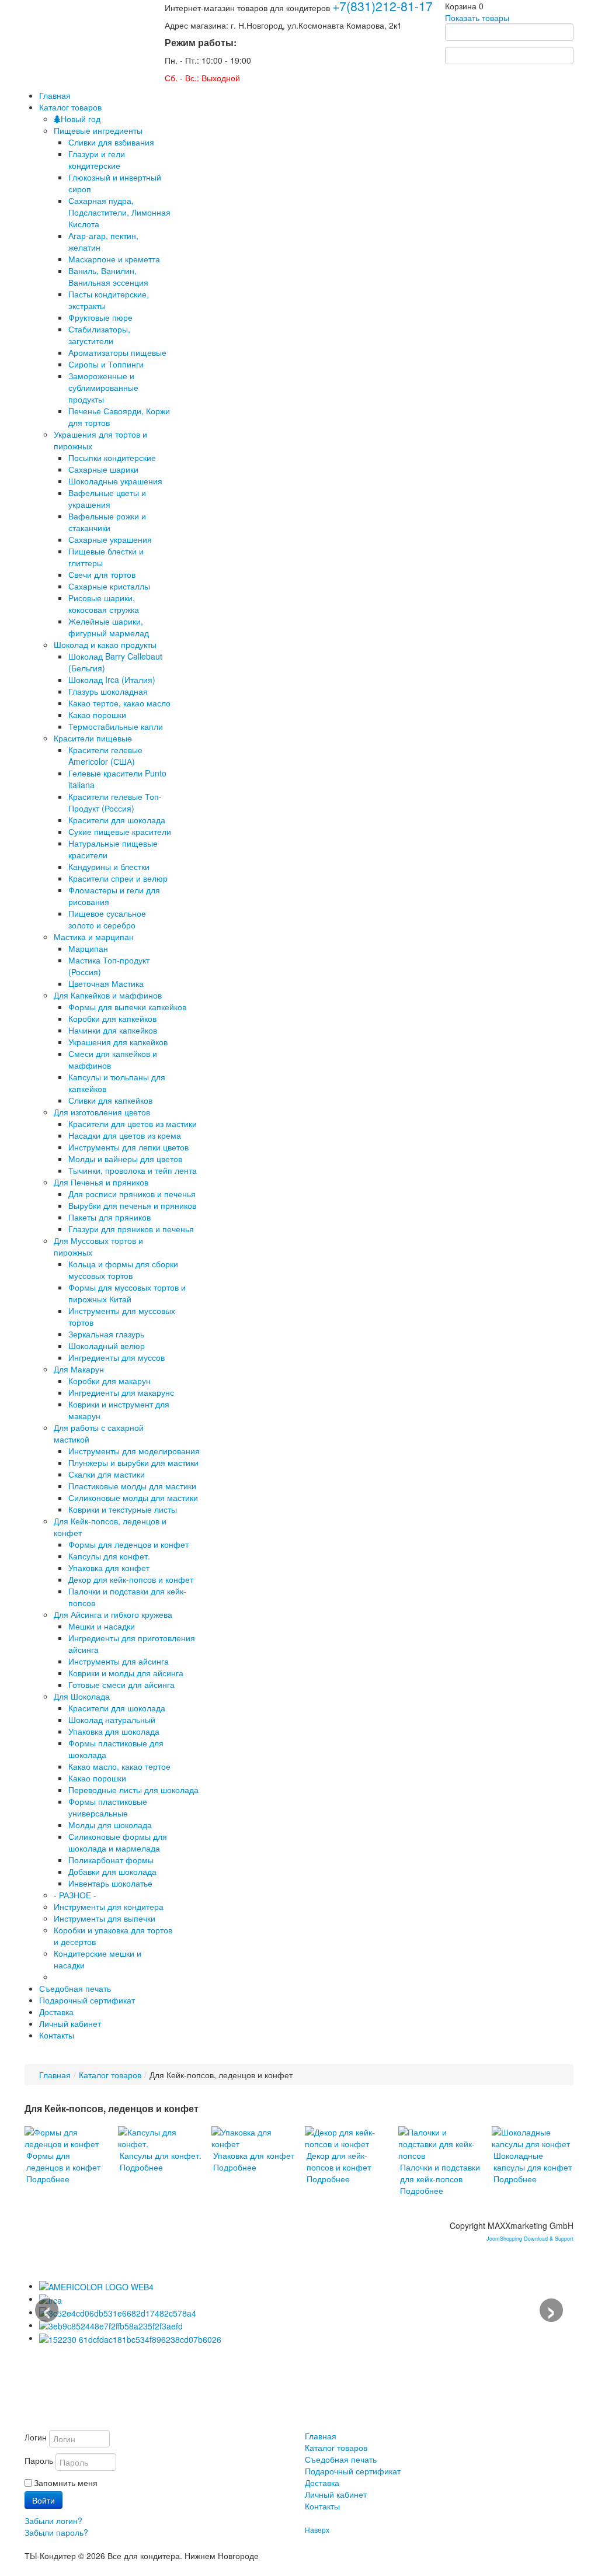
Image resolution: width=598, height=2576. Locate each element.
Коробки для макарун (109, 1381)
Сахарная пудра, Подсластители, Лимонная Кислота (119, 212)
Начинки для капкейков (113, 1030)
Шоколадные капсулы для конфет (533, 2161)
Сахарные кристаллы (109, 586)
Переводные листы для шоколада (133, 1790)
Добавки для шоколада (112, 1871)
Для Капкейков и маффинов (108, 995)
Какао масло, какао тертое (119, 1766)
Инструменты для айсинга (119, 1661)
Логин (36, 2437)
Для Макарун (79, 1369)
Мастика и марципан (94, 937)
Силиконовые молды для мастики (133, 1497)
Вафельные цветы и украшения (107, 498)
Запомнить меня (66, 2483)
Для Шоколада (82, 1696)
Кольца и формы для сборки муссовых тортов (123, 1270)
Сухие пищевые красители (120, 831)
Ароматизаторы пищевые (117, 352)
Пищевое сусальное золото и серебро (107, 919)
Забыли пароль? (56, 2532)
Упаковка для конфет (109, 1568)
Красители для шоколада (117, 820)
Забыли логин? (53, 2520)
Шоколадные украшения (115, 481)
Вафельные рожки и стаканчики (107, 522)
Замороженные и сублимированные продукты (103, 387)
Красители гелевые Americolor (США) (105, 755)
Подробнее (48, 2179)
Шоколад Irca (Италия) (112, 679)
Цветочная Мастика (106, 983)
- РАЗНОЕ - (75, 1895)
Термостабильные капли (116, 726)
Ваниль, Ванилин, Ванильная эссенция (108, 276)
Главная (55, 2075)
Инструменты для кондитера (109, 1906)
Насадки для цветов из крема (125, 1135)
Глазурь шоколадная (108, 691)
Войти (44, 2500)
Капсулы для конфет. (109, 1556)
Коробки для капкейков (112, 1018)
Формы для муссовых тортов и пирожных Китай (127, 1293)
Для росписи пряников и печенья (132, 1194)
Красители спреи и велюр (118, 878)
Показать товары (477, 18)
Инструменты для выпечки (105, 1918)
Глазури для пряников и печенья (131, 1229)
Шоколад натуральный (112, 1719)
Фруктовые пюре (100, 317)
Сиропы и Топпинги (106, 364)
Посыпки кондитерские (112, 457)
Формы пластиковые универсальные (108, 1807)
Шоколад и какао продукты (105, 644)
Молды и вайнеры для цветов (125, 1159)
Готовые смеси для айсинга (121, 1684)
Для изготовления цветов (102, 1112)
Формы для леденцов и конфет (128, 1544)
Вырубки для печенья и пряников (132, 1205)
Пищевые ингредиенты (98, 130)
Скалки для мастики (107, 1474)
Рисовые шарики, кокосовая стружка (104, 604)
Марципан (88, 948)
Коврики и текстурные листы (123, 1509)
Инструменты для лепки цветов (128, 1147)
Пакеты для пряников (109, 1217)
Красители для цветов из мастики (133, 1124)
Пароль (39, 2460)
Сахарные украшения (110, 539)
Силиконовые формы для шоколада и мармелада (118, 1842)
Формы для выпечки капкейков (127, 1007)
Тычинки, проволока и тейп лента (133, 1170)
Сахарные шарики (103, 469)
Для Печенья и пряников (101, 1182)
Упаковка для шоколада (114, 1731)
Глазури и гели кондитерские (97, 160)
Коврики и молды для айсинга (126, 1673)
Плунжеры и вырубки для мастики (133, 1462)
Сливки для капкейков (110, 1100)
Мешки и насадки (102, 1626)
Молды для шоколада (110, 1825)
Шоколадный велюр (107, 1346)
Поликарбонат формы (111, 1860)
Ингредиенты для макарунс (121, 1392)
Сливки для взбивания (111, 142)
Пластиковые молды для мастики (132, 1486)
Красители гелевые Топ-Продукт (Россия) (115, 802)
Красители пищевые (93, 738)
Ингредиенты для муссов (117, 1357)
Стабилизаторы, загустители (99, 335)
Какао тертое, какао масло (119, 703)
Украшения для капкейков (118, 1042)
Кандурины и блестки (109, 866)
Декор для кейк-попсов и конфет (131, 1579)
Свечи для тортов (102, 574)
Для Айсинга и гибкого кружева (113, 1614)
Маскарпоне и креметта (114, 259)
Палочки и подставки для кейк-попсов (440, 2173)
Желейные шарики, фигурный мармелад (109, 627)
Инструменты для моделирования (134, 1451)
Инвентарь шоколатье (110, 1883)
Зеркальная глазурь (106, 1334)
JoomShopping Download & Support (530, 2239)
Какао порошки (97, 715)
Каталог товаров (110, 2075)
